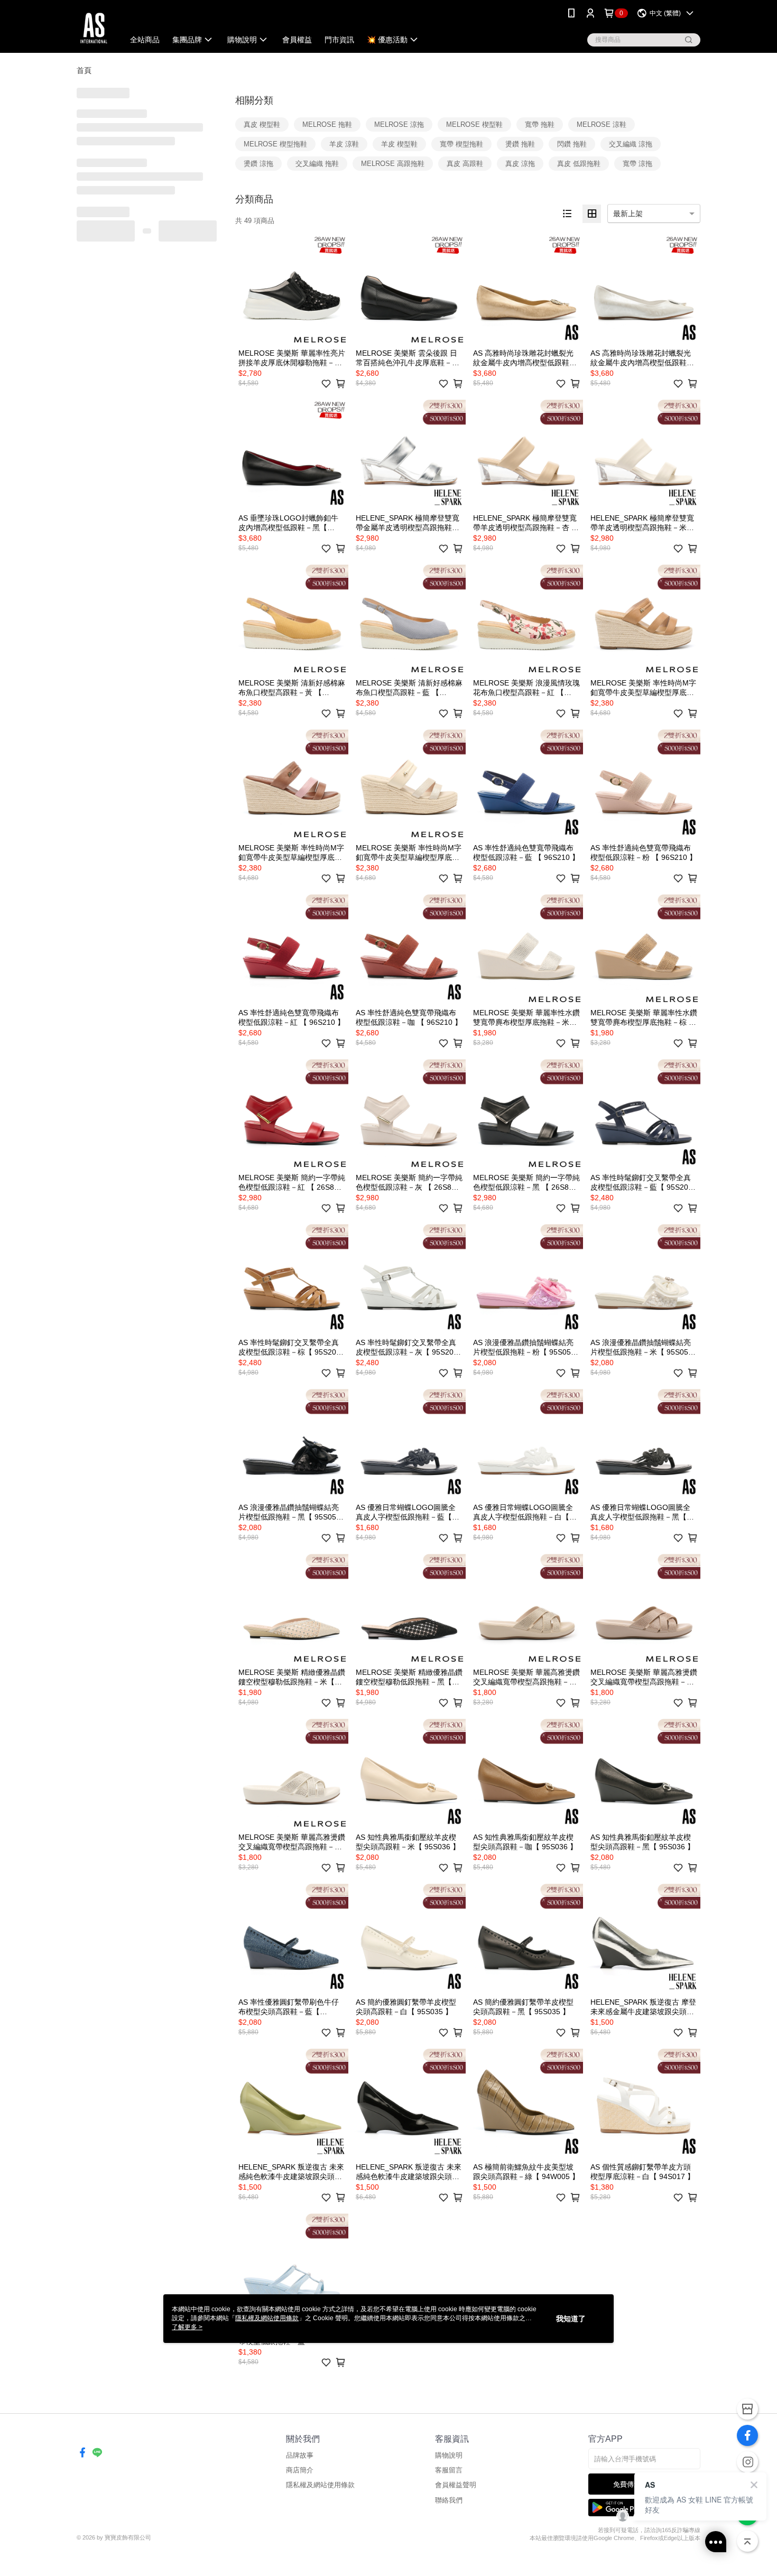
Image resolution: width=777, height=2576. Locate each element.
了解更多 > (187, 2327)
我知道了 (571, 2319)
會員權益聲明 (456, 2485)
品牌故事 (300, 2455)
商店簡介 (300, 2470)
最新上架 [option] (628, 214)
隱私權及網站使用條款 (320, 2485)
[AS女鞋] (94, 28)
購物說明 (449, 2455)
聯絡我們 (449, 2500)
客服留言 (449, 2470)
